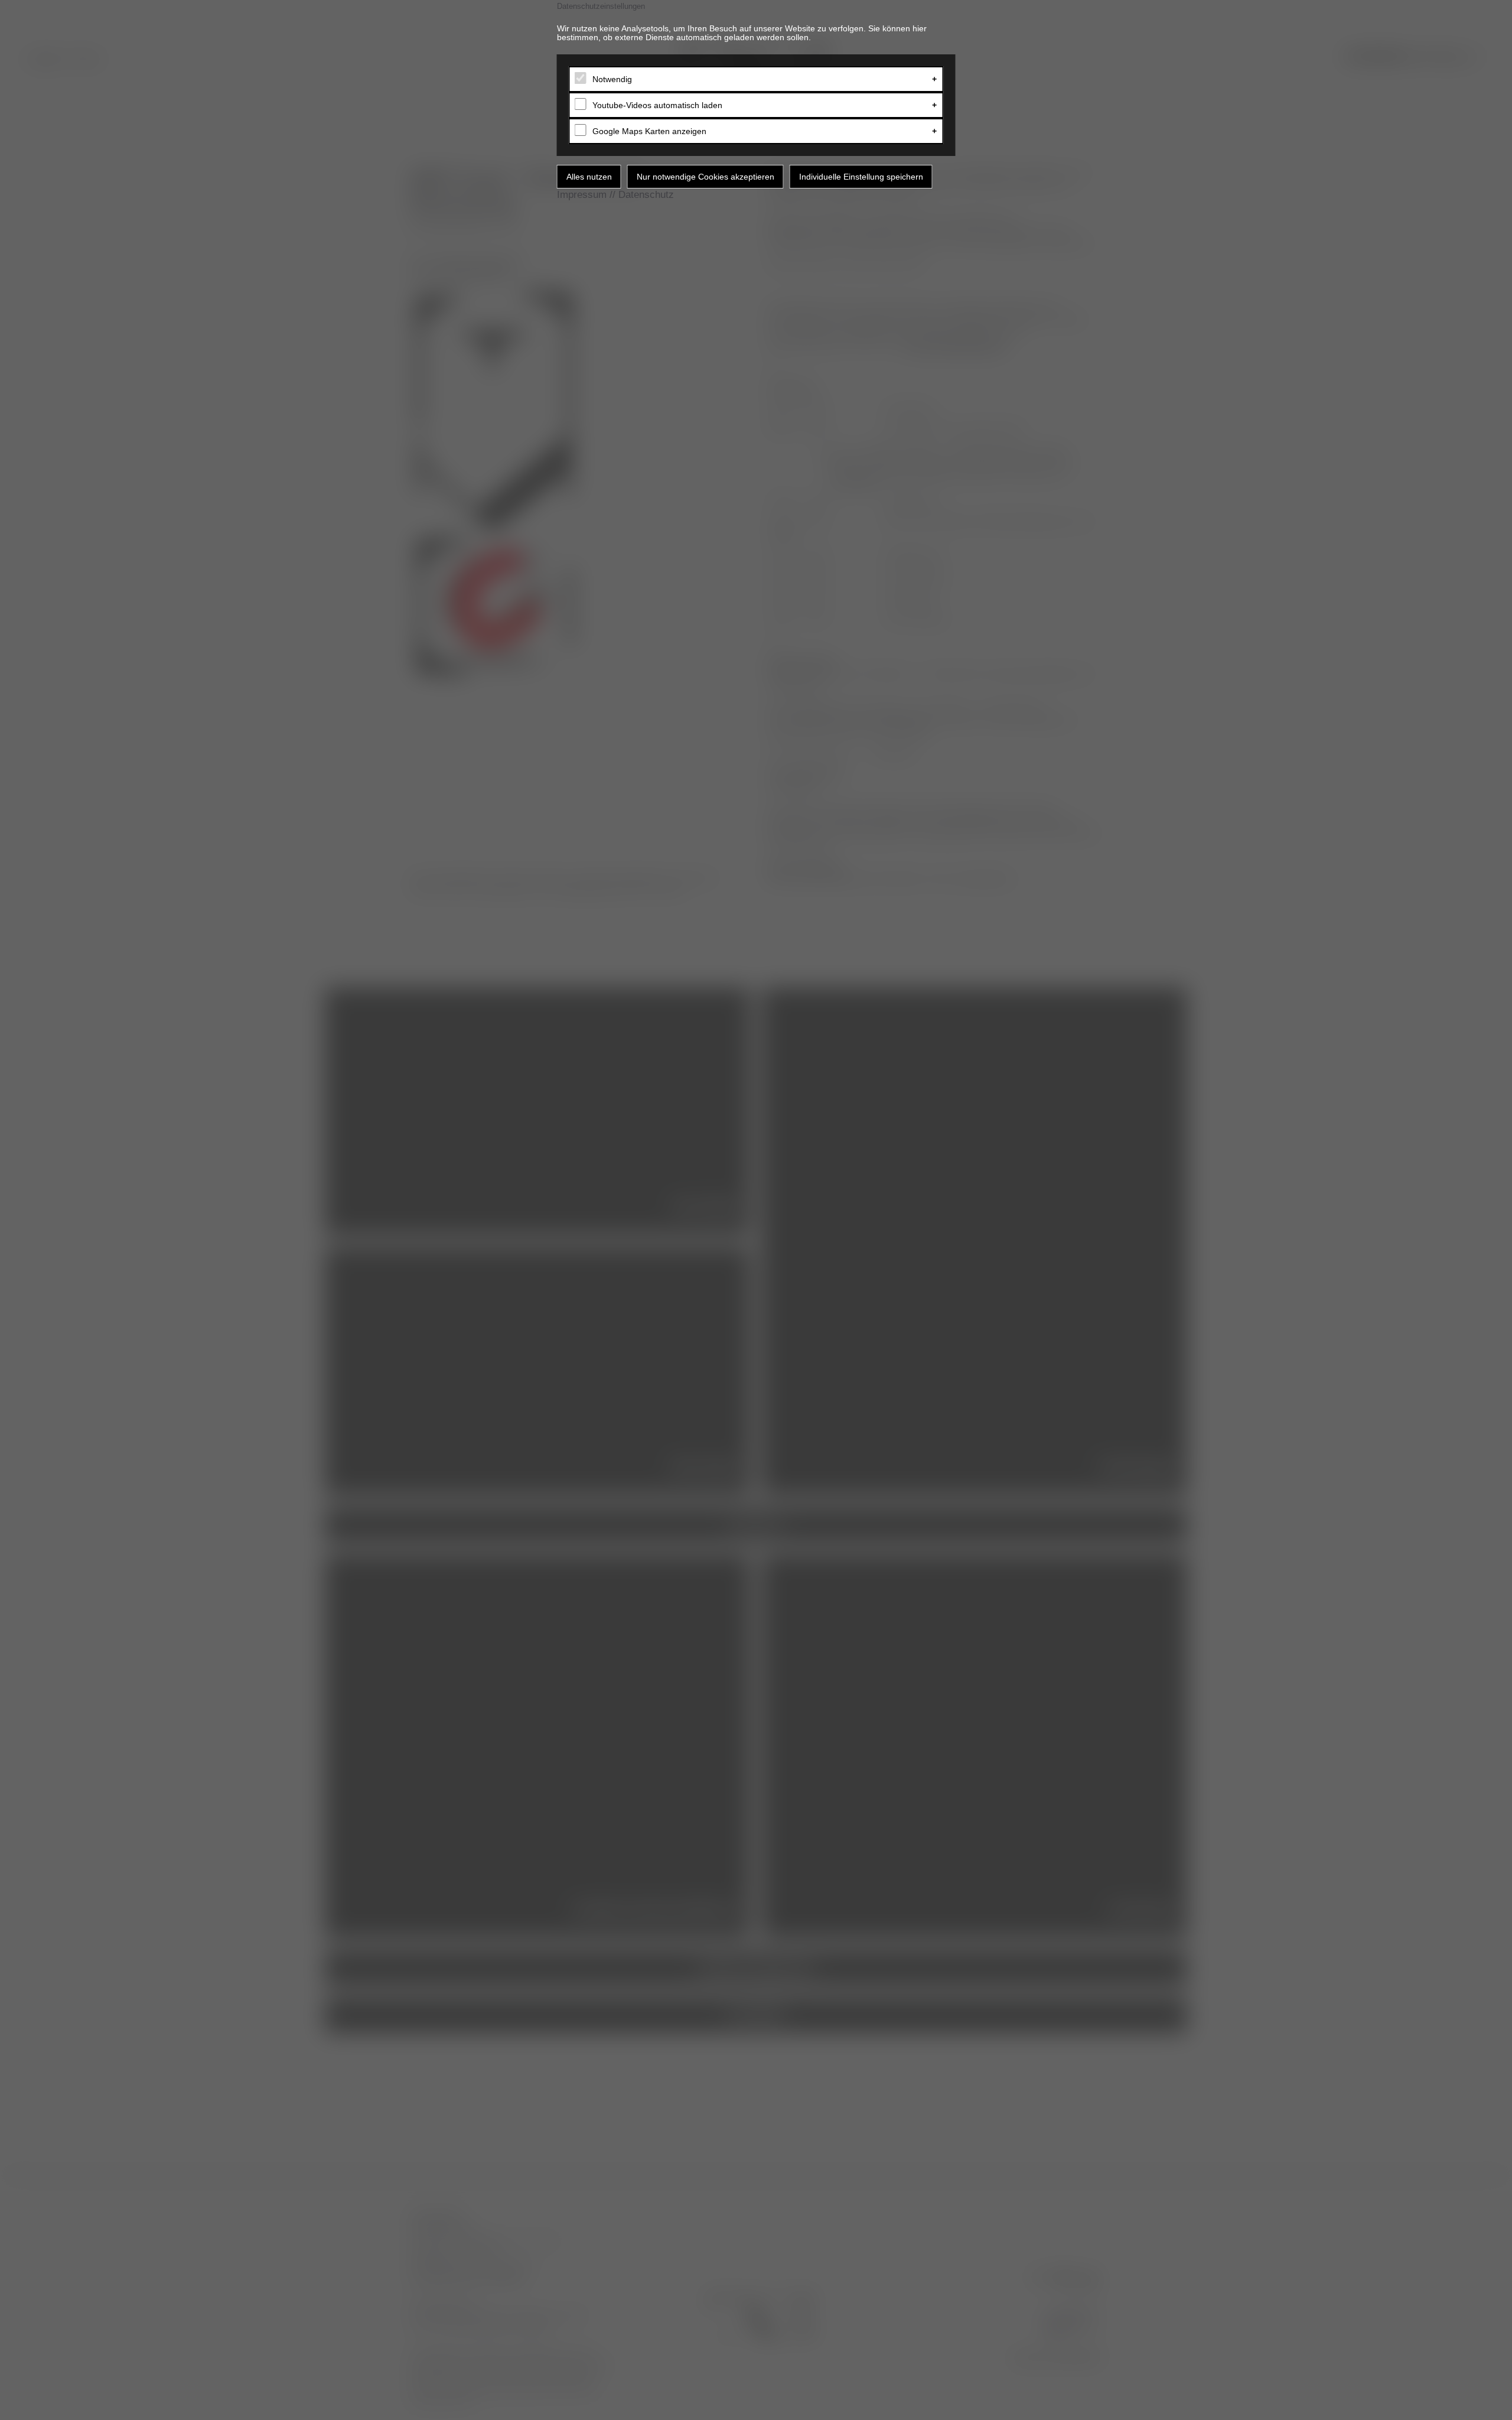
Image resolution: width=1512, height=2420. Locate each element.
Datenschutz (646, 195)
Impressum (582, 195)
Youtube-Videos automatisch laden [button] (657, 105)
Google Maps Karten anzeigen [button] (649, 131)
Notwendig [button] (612, 79)
